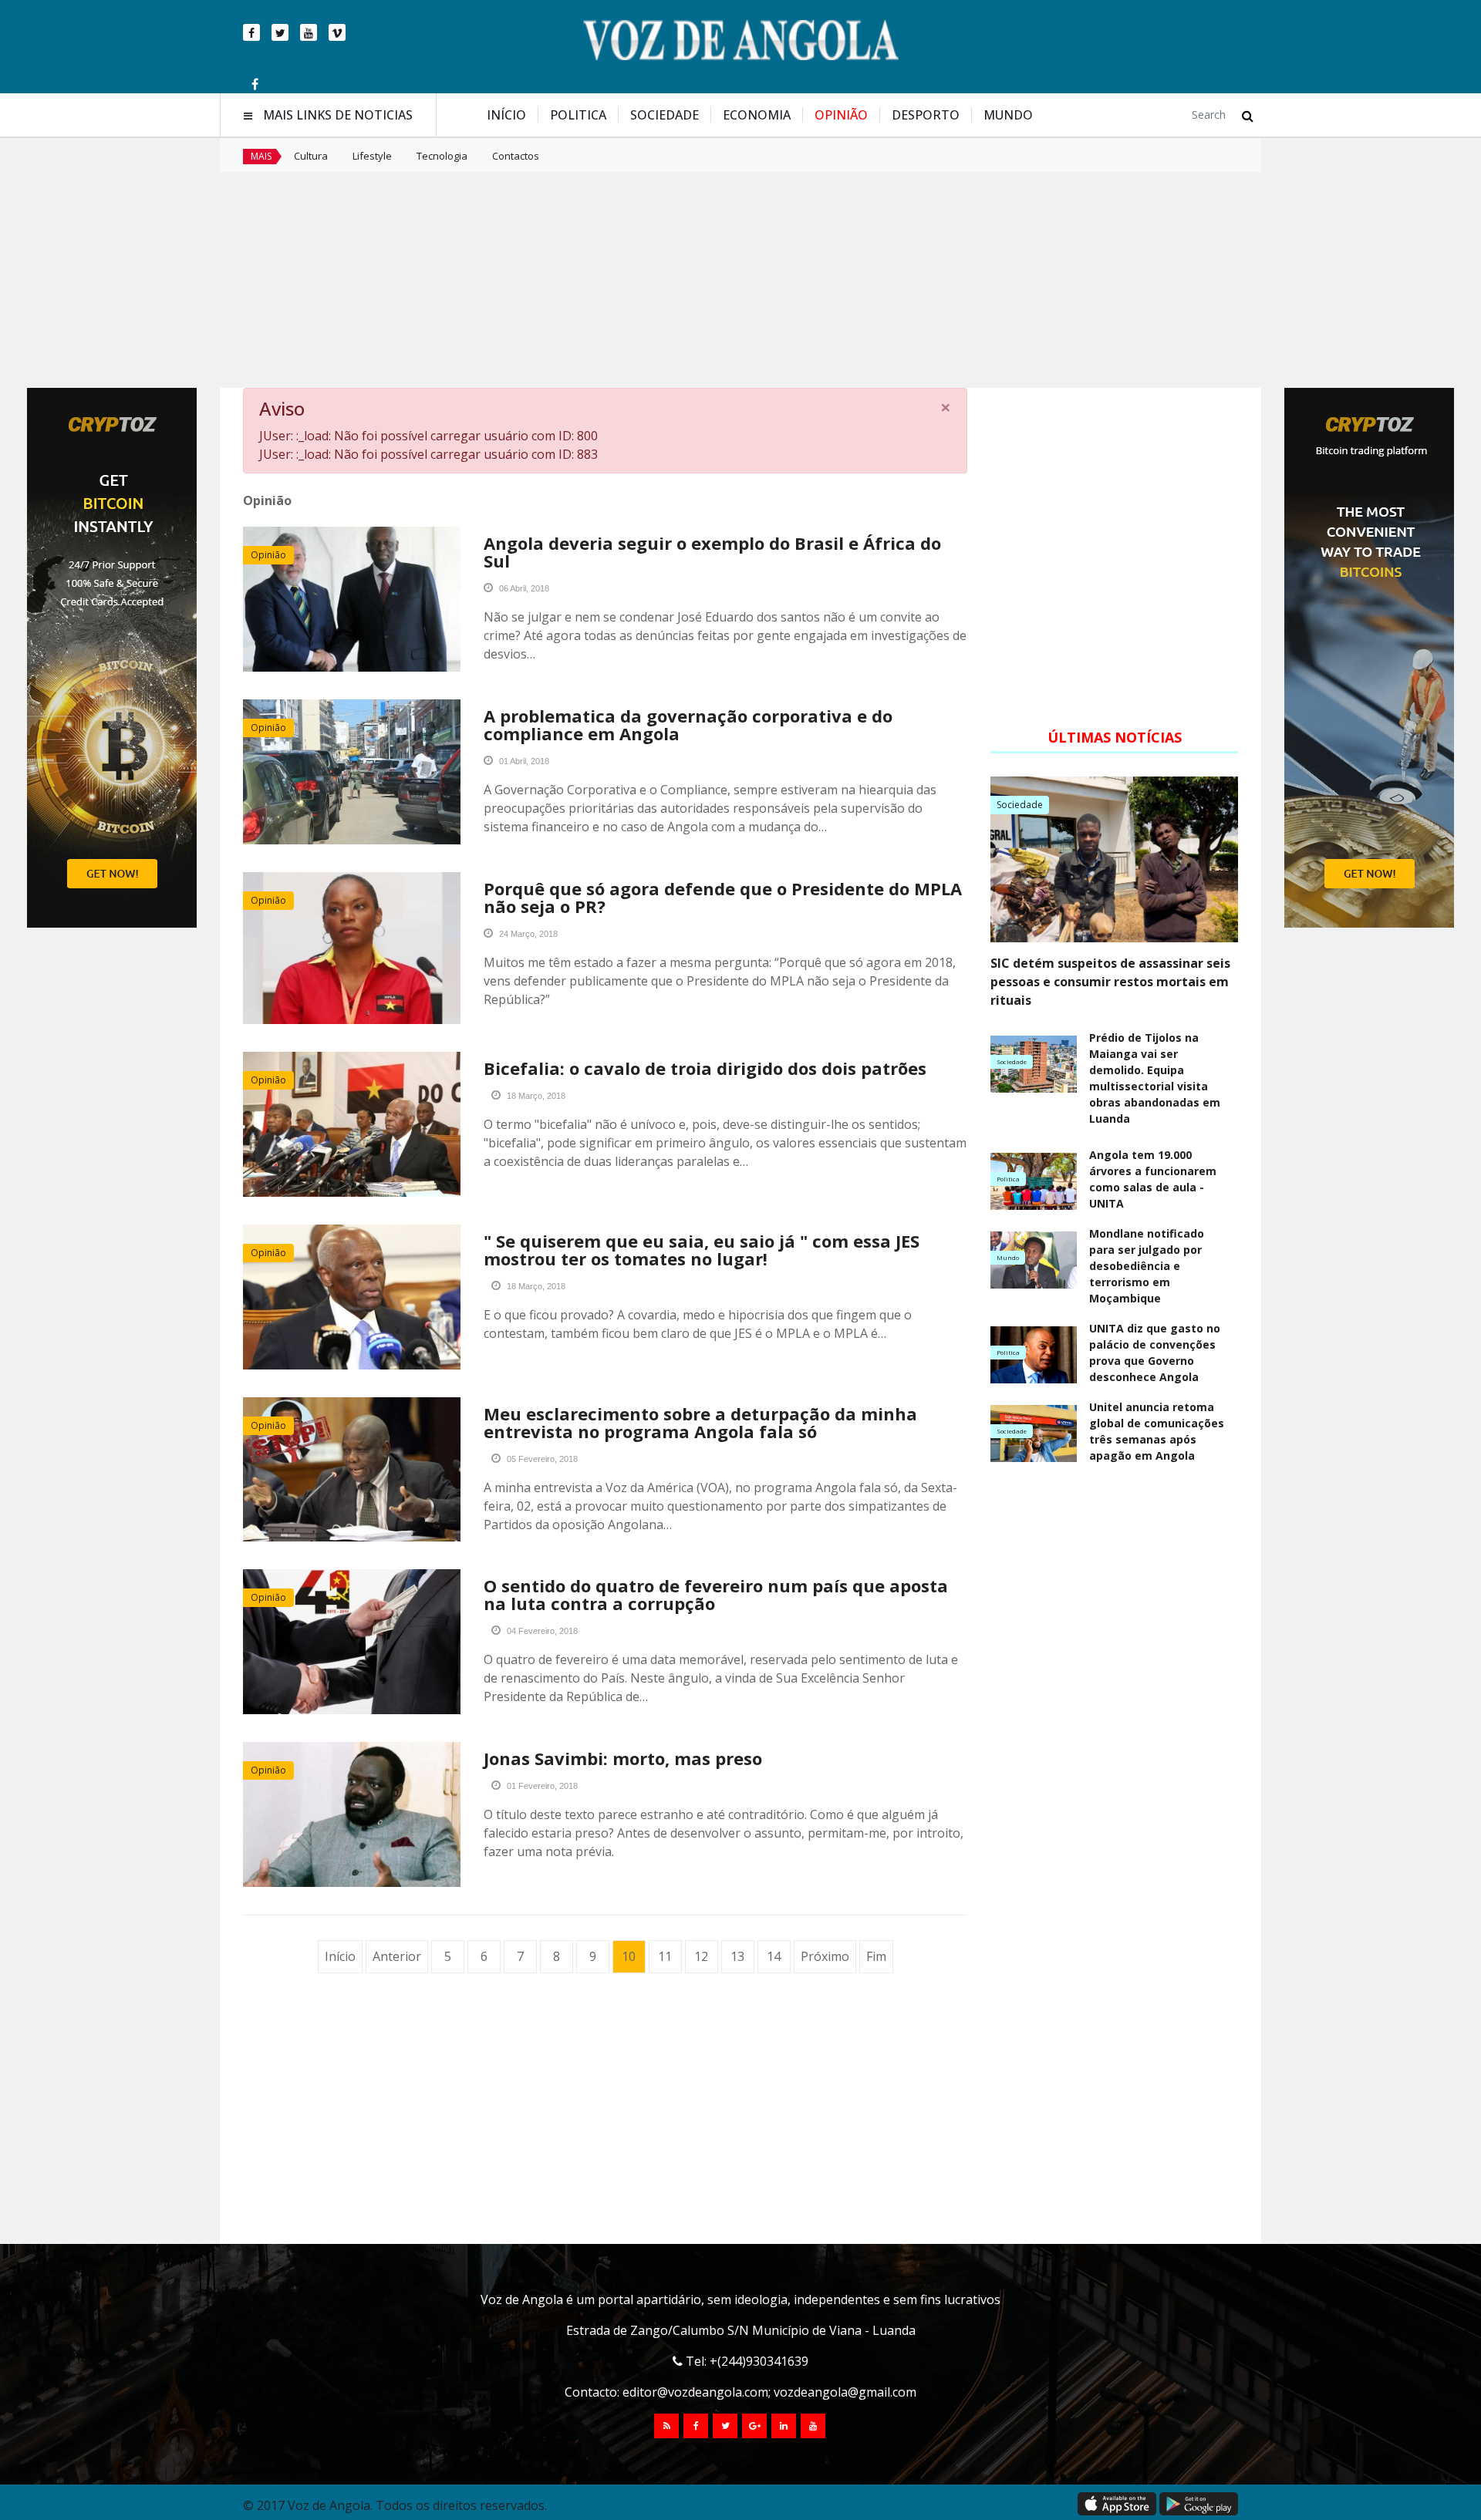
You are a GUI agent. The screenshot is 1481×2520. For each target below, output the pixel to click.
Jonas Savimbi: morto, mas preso (623, 1758)
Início (506, 115)
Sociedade (665, 115)
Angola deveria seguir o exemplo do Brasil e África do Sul (712, 552)
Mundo (1008, 115)
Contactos (516, 156)
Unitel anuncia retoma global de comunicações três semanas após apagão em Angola (1157, 1431)
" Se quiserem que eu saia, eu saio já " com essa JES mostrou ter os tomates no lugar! (702, 1250)
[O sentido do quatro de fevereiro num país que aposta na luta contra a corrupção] (352, 1642)
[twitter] (280, 32)
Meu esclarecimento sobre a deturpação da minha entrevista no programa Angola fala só (700, 1422)
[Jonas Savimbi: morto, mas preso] (352, 1814)
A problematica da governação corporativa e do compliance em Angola (688, 724)
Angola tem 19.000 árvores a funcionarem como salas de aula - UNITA (1153, 1179)
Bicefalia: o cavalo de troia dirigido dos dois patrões (705, 1068)
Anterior (397, 1956)
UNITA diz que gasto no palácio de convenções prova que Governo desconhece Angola (1155, 1353)
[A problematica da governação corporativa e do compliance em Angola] (352, 772)
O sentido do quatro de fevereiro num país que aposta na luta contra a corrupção (716, 1594)
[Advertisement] (740, 280)
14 (774, 1956)
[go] (1248, 116)
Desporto (926, 115)
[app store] (1117, 2504)
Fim (876, 1956)
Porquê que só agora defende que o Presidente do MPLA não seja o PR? (723, 897)
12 (701, 1956)
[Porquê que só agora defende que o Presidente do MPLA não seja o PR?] (352, 948)
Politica (578, 115)
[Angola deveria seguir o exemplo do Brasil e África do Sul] (352, 599)
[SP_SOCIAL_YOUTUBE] (813, 2426)
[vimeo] (337, 32)
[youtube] (309, 32)
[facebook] (251, 32)
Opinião (841, 115)
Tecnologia (442, 156)
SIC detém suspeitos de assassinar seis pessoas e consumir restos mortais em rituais (1110, 982)
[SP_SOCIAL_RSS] (666, 2426)
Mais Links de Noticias (338, 115)
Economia (757, 115)
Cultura (311, 156)
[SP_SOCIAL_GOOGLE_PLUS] (754, 2426)
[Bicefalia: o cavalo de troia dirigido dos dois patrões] (352, 1124)
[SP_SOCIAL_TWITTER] (725, 2426)
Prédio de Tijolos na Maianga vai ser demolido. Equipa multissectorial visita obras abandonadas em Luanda (1155, 1078)
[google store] (1199, 2504)
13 (737, 1956)
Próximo (825, 1956)
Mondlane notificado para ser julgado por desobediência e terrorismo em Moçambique (1147, 1266)
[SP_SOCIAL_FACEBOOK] (696, 2426)
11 (665, 1956)
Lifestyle (372, 156)
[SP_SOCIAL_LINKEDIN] (784, 2426)
